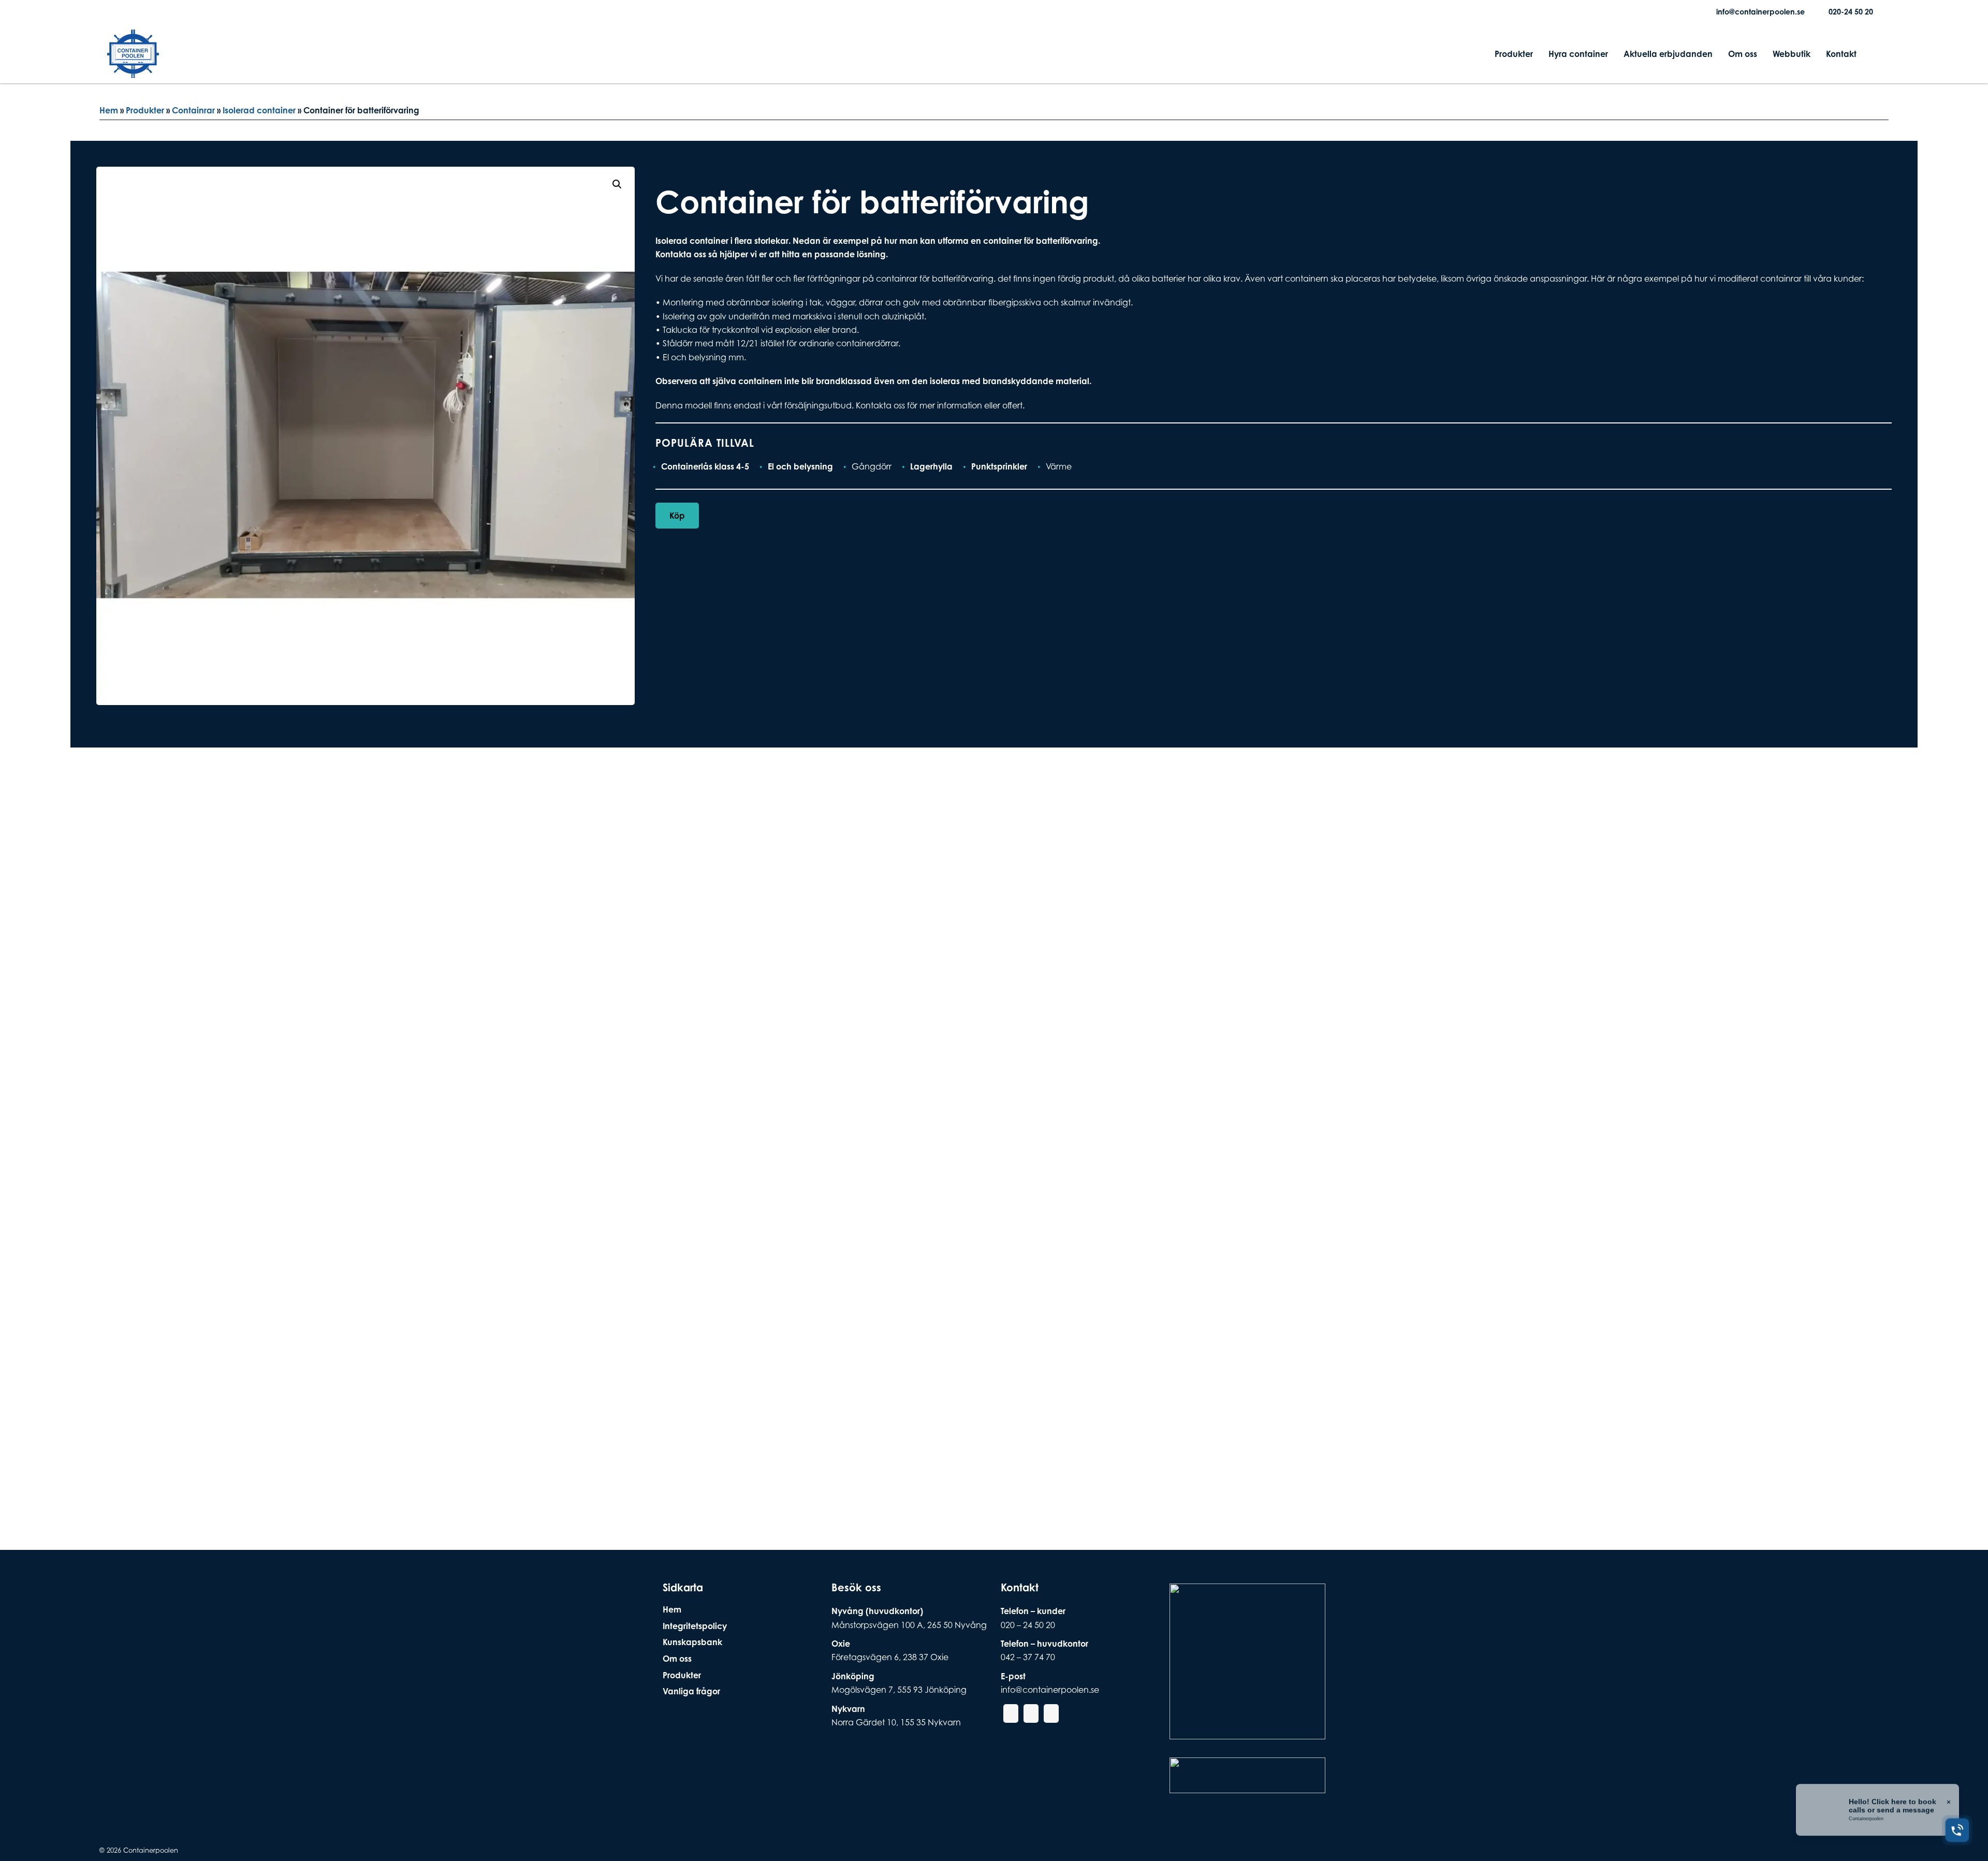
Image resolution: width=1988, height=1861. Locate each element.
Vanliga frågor (691, 1691)
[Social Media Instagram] (132, 12)
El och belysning (800, 466)
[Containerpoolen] (133, 71)
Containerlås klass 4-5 (705, 466)
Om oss (1743, 54)
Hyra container (1578, 54)
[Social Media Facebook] (115, 12)
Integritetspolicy (695, 1626)
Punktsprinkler (999, 466)
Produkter (1514, 54)
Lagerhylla (931, 466)
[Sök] (1873, 54)
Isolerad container (259, 110)
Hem (109, 110)
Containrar (193, 110)
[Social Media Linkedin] (149, 12)
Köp (677, 516)
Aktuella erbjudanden (1668, 54)
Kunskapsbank (692, 1642)
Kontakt (1841, 54)
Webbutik (1792, 54)
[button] (617, 184)
